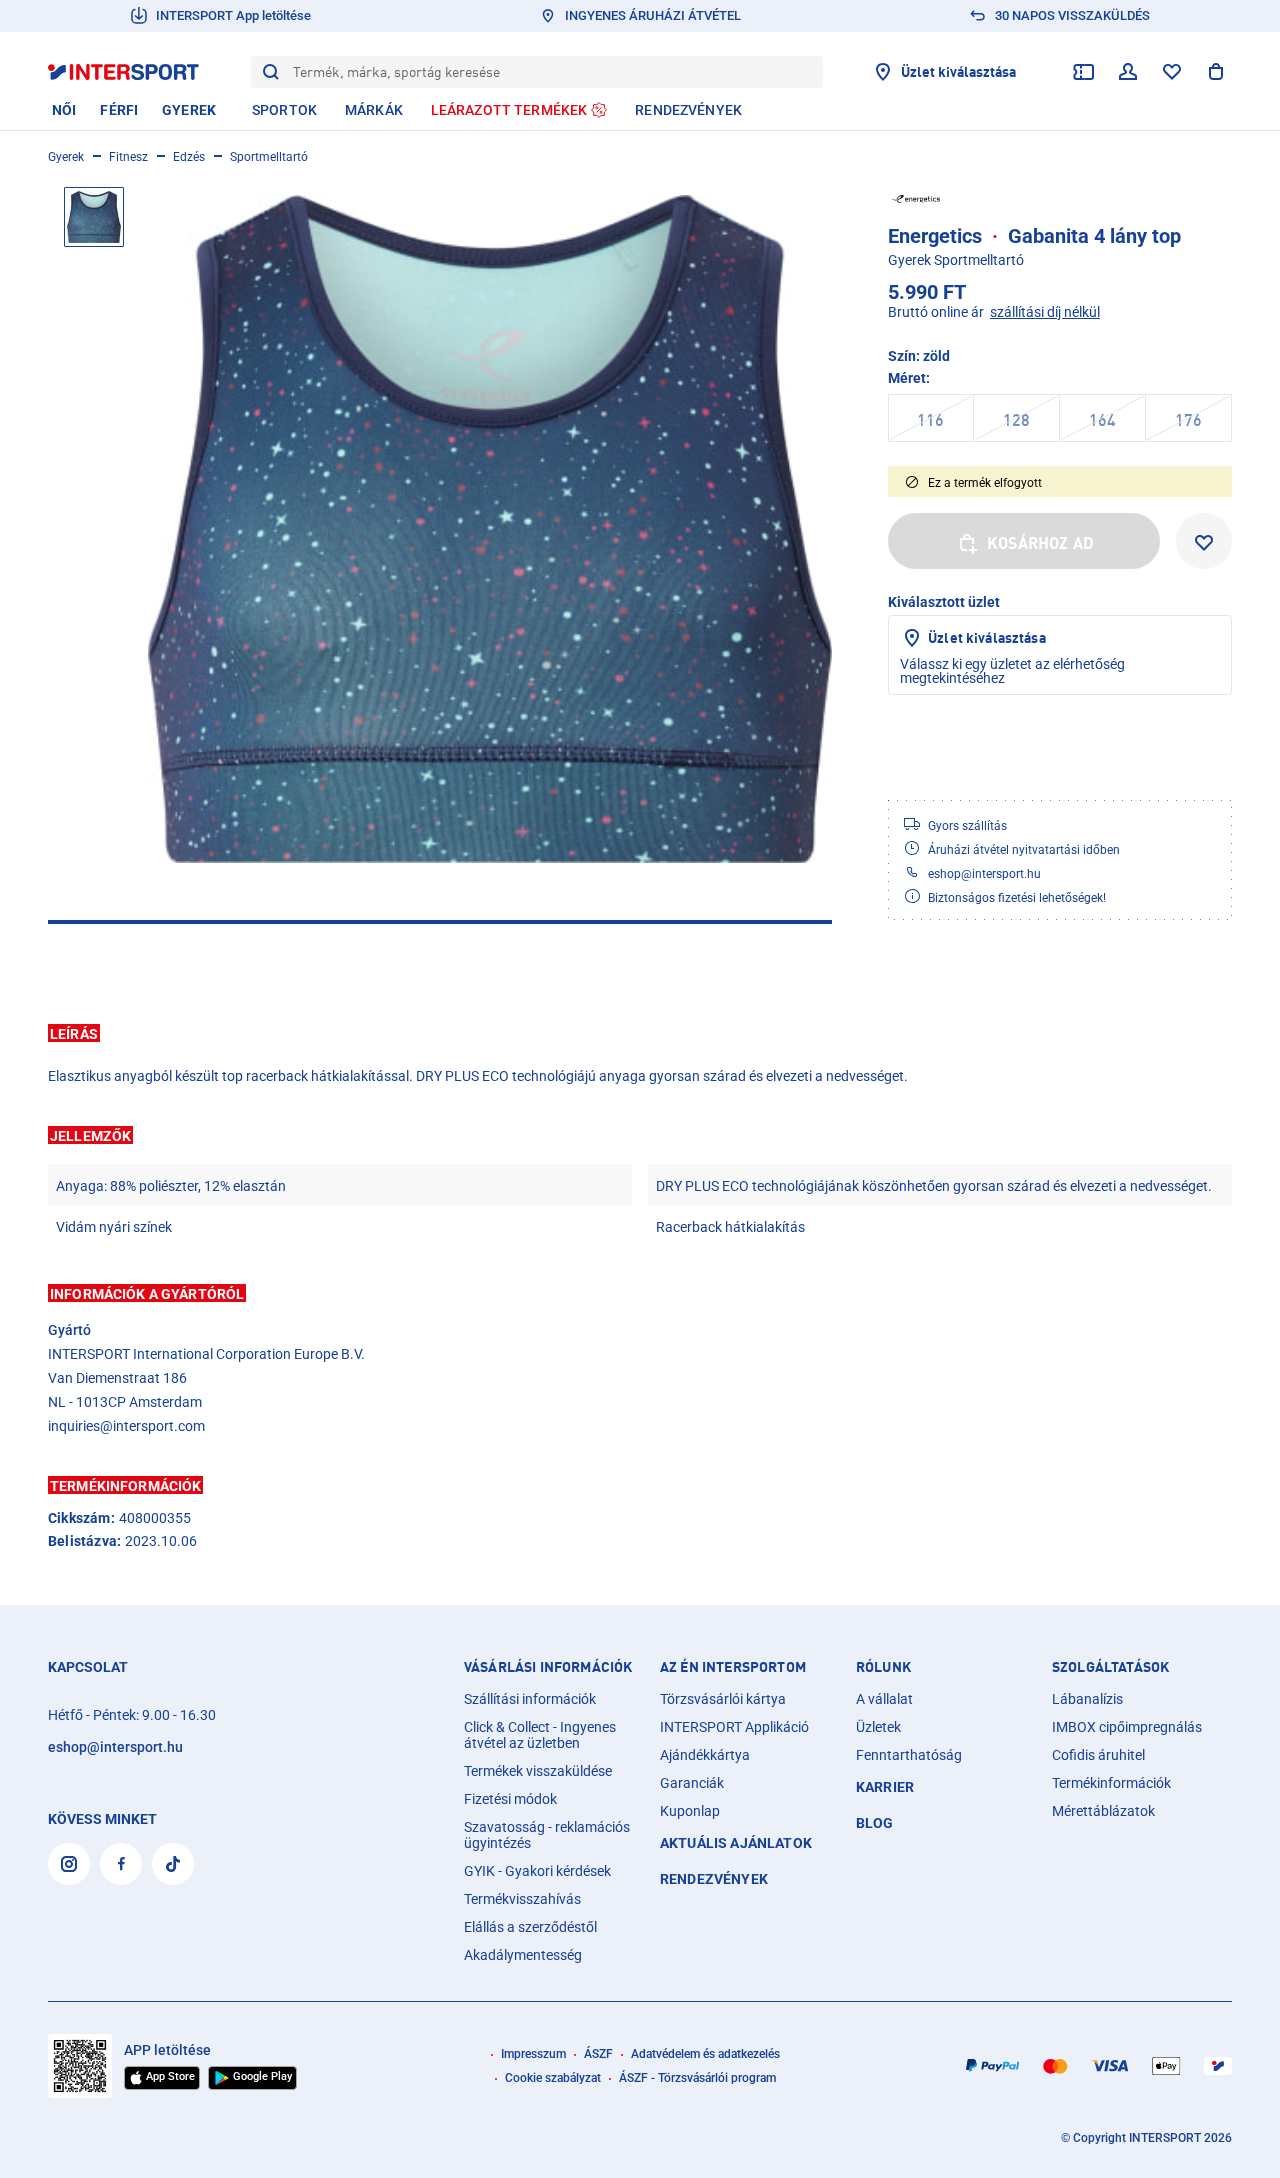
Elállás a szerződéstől (530, 1927)
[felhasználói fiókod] (1128, 72)
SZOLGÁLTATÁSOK (1110, 1667)
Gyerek (66, 157)
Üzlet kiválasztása (987, 637)
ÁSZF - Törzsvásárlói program (697, 2078)
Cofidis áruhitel (1098, 1755)
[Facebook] (121, 1864)
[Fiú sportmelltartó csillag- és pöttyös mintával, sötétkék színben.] (490, 529)
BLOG (875, 1823)
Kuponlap (690, 1811)
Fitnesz (128, 157)
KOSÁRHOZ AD (1040, 543)
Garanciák (692, 1783)
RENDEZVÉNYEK (714, 1879)
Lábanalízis (1087, 1699)
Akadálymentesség (523, 1955)
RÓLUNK (883, 1667)
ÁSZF (598, 2054)
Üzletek (878, 1727)
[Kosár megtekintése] (1216, 72)
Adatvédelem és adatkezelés (705, 2054)
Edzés (189, 157)
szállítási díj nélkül (1045, 312)
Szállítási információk (530, 1699)
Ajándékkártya (705, 1755)
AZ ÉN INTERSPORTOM (733, 1667)
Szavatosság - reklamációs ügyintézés (547, 1835)
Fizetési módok (510, 1799)
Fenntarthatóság (909, 1755)
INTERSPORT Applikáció (734, 1727)
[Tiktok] (173, 1864)
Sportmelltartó (269, 157)
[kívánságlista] (1172, 72)
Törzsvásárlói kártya (723, 1699)
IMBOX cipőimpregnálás (1127, 1727)
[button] (640, 1033)
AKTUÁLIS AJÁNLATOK (736, 1843)
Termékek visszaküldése (538, 1771)
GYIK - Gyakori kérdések (537, 1871)
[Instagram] (69, 1864)
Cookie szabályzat (553, 2078)
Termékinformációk (1111, 1783)
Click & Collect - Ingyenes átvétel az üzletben (540, 1735)
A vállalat (884, 1699)
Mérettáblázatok (1103, 1811)
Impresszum (533, 2054)
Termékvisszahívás (522, 1899)
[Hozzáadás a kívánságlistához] (1204, 541)
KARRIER (885, 1787)
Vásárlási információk (548, 1667)
